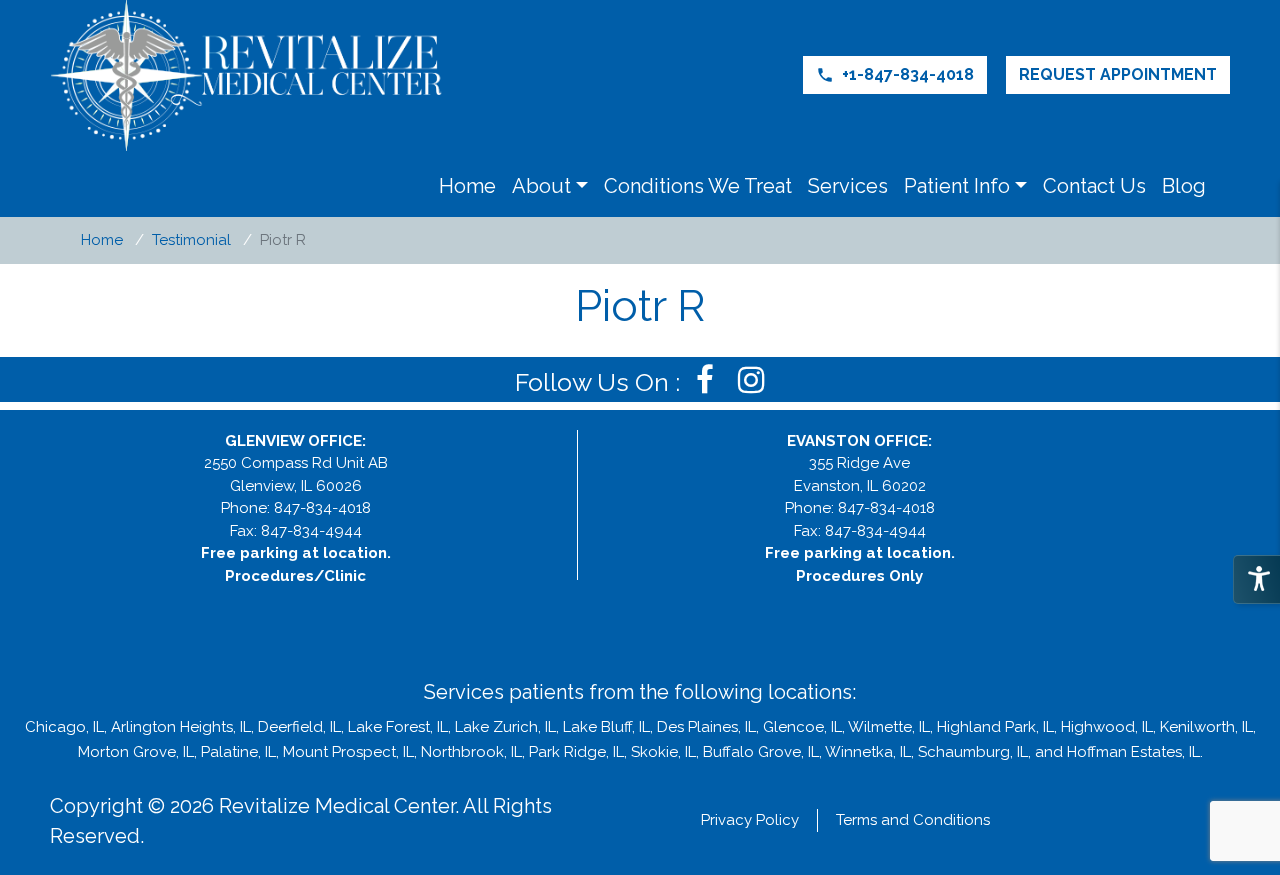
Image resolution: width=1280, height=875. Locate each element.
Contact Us (1094, 186)
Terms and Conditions (913, 820)
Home (467, 186)
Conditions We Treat (698, 186)
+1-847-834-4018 (895, 74)
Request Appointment (1118, 74)
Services (848, 186)
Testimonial (191, 240)
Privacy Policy (750, 820)
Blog (1184, 186)
